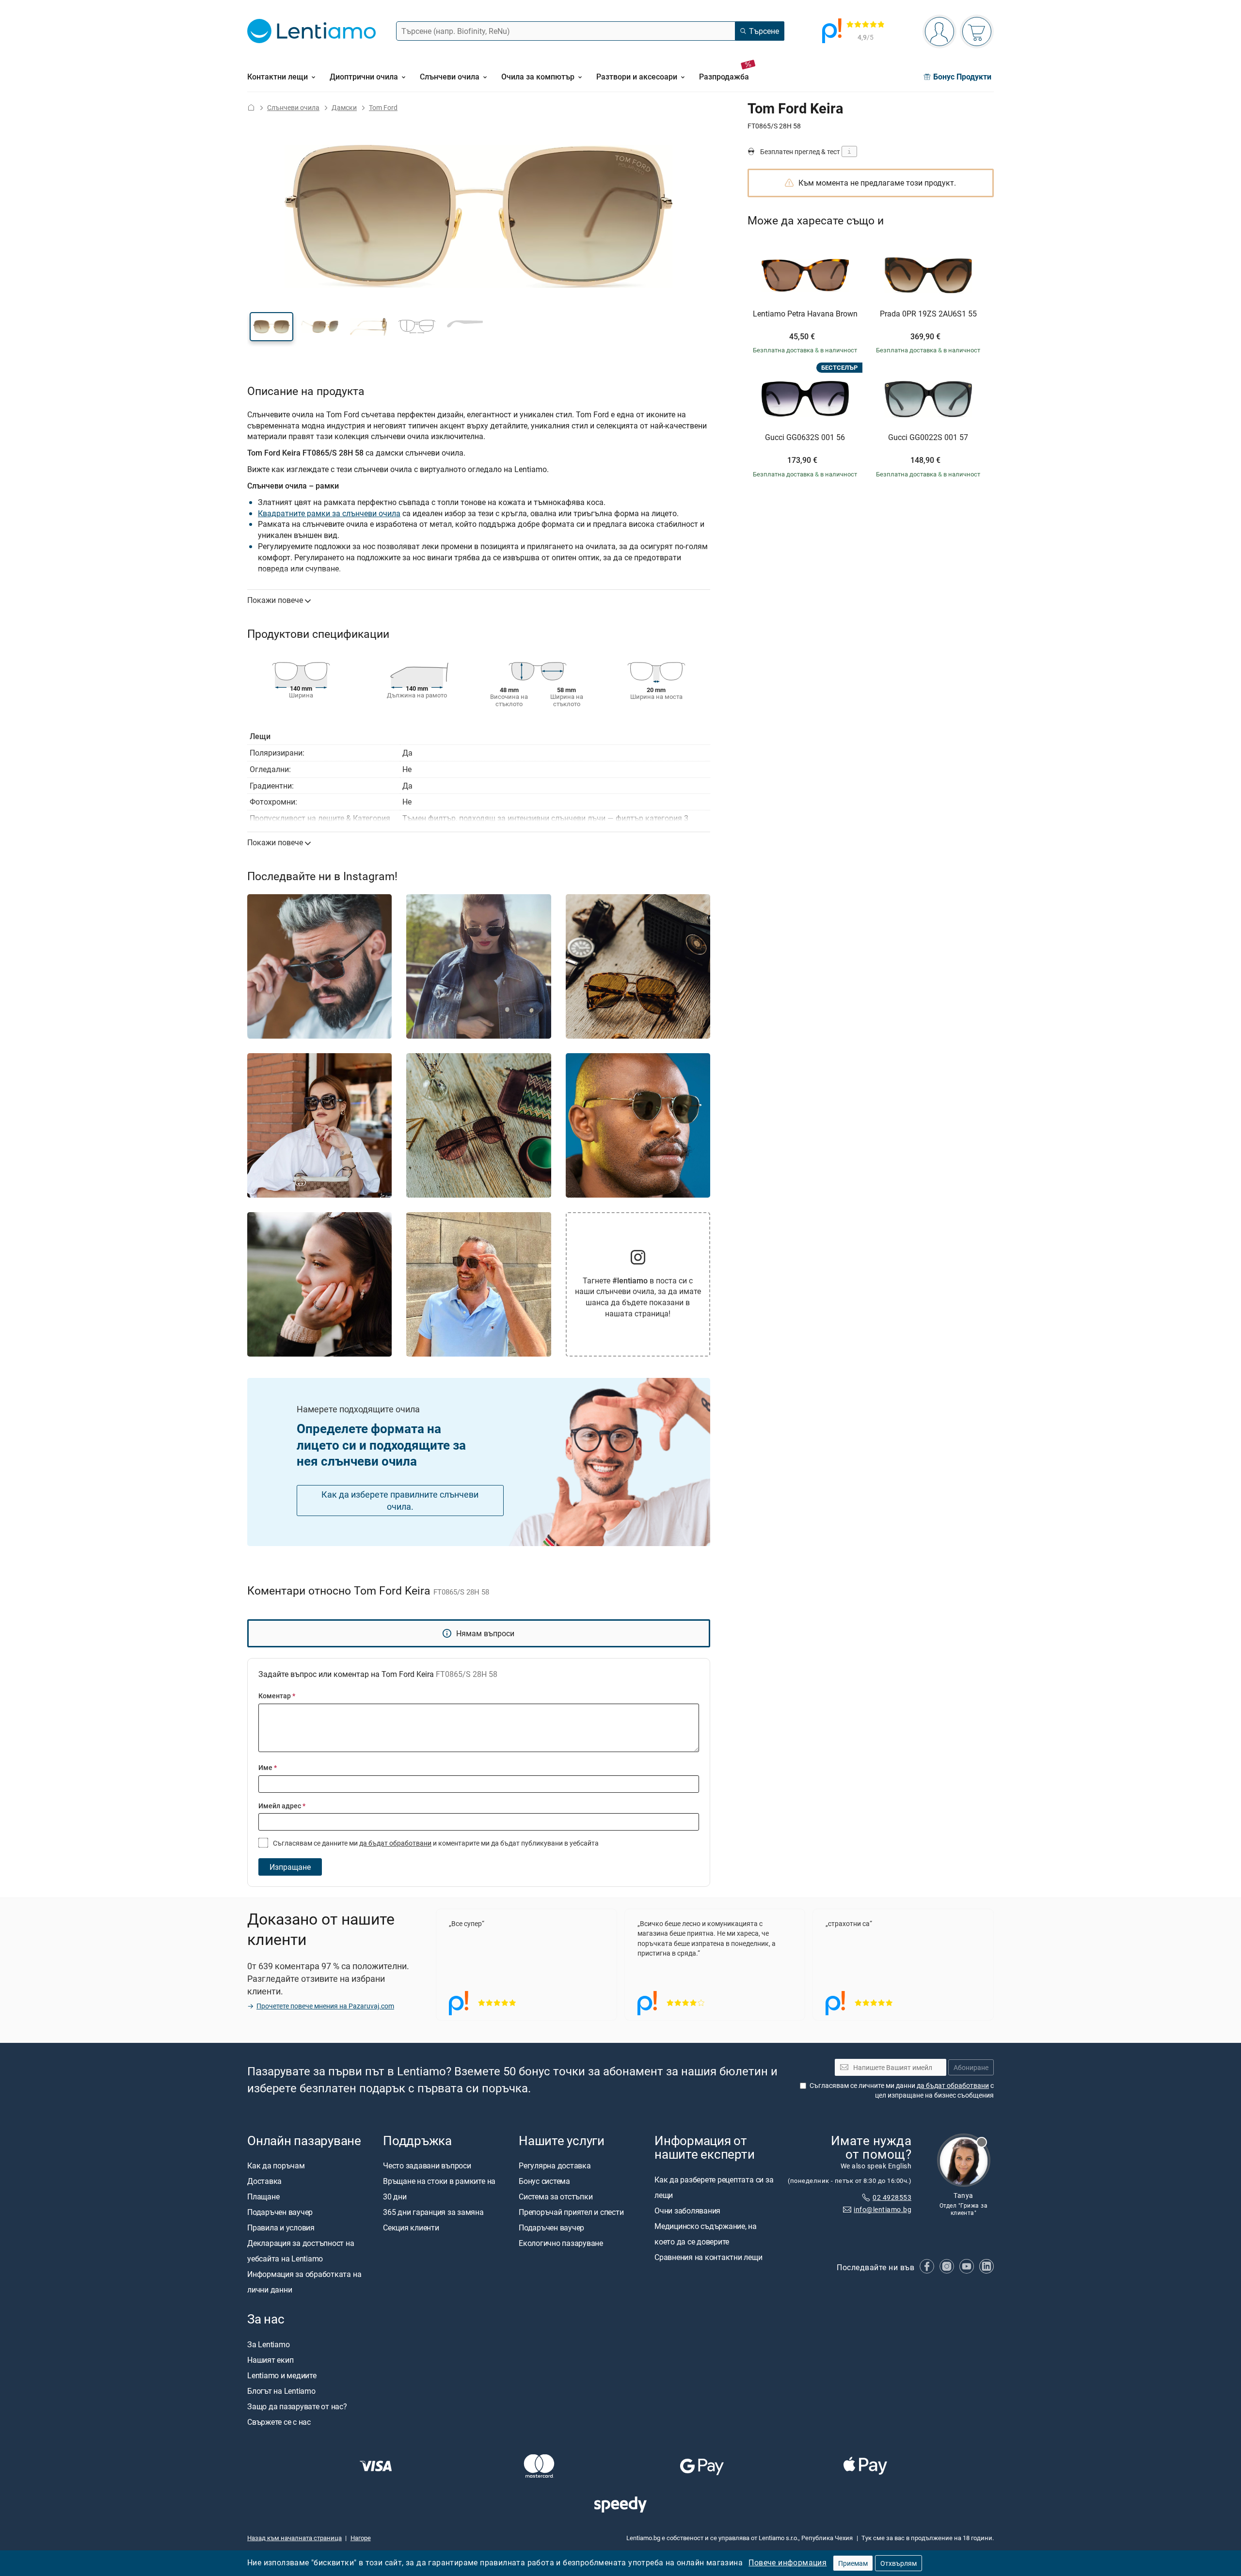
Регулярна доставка (555, 2165)
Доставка (264, 2181)
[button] (271, 327)
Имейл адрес (282, 1806)
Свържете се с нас (279, 2422)
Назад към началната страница (294, 2538)
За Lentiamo (268, 2344)
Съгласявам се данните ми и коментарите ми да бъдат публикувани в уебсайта (435, 1843)
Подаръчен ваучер (280, 2212)
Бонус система (544, 2181)
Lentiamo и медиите (282, 2375)
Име (268, 1767)
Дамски (344, 107)
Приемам (853, 2563)
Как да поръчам (276, 2165)
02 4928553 (892, 2197)
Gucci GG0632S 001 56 (805, 438)
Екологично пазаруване (561, 2243)
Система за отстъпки (556, 2197)
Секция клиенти (411, 2228)
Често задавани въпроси (427, 2165)
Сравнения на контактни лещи (708, 2257)
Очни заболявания (687, 2211)
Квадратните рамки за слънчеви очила (329, 513)
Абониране (971, 2067)
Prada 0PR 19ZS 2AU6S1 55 (928, 314)
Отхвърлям (899, 2563)
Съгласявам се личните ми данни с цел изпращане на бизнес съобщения (902, 2090)
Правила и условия (281, 2228)
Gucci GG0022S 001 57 (928, 438)
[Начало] (251, 107)
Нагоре (361, 2538)
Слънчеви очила (293, 107)
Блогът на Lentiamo (281, 2391)
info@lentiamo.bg (883, 2209)
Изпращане (290, 1867)
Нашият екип (270, 2360)
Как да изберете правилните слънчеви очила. (400, 1500)
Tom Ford (383, 107)
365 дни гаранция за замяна (433, 2212)
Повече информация (788, 2562)
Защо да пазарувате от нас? (297, 2406)
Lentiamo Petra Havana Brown (805, 314)
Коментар (277, 1696)
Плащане (263, 2197)
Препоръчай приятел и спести (571, 2212)
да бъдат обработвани (395, 1843)
